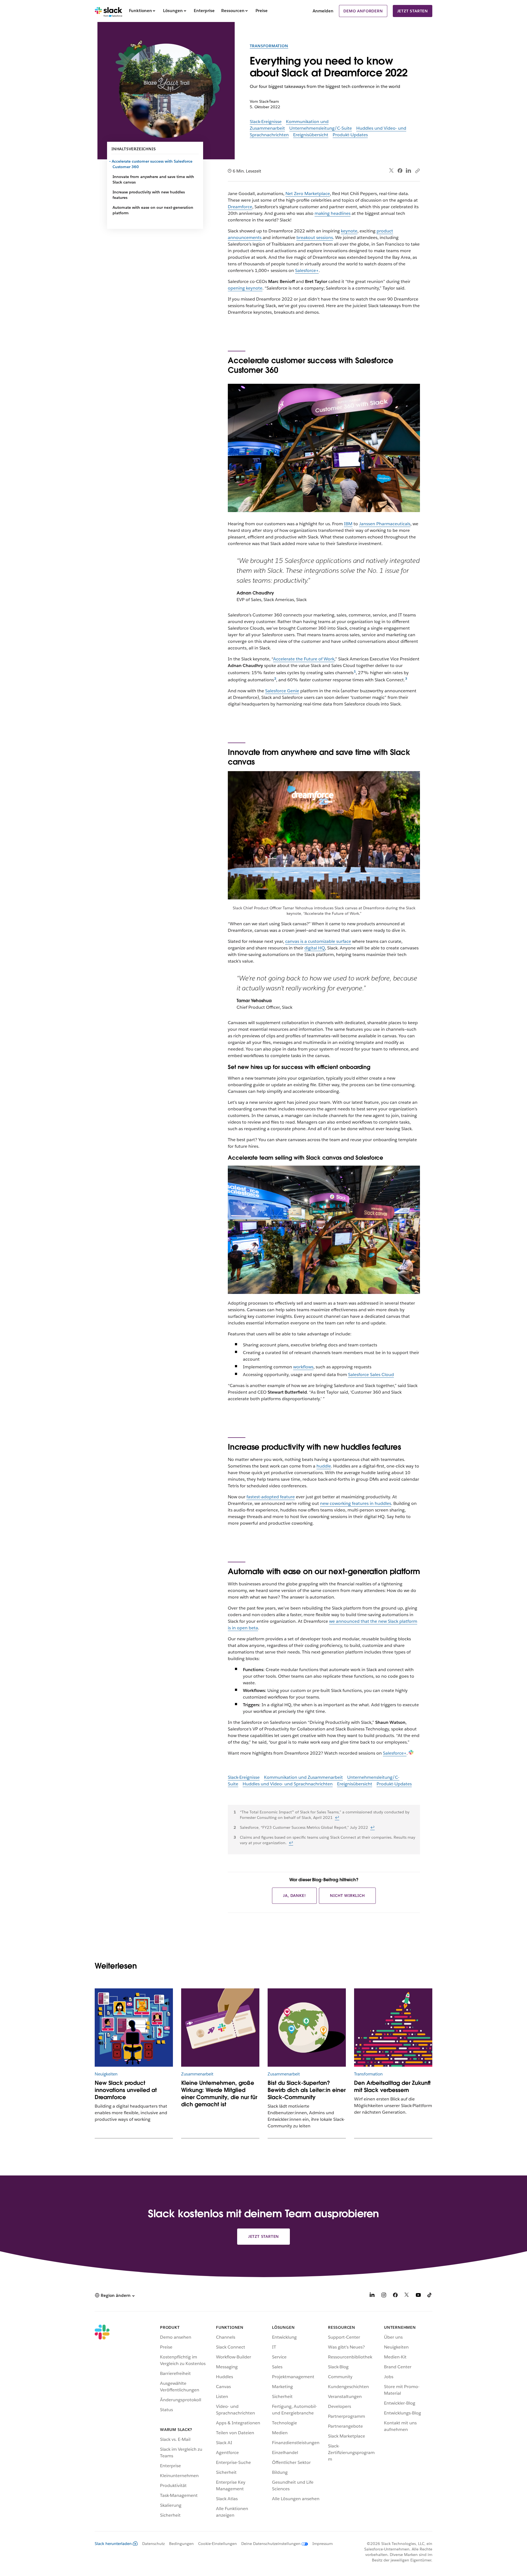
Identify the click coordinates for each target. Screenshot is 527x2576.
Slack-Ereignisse (266, 122)
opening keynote (245, 288)
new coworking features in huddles (356, 1503)
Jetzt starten (413, 11)
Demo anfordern (363, 11)
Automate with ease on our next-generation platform (153, 210)
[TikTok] (430, 2296)
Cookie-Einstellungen (218, 2544)
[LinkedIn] (409, 171)
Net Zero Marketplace (308, 194)
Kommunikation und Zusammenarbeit (303, 1777)
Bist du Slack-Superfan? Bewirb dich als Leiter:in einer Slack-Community (307, 2090)
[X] (407, 2296)
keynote (349, 231)
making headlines (333, 213)
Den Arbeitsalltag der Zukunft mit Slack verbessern (392, 2086)
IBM (348, 524)
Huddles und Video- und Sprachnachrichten (288, 1784)
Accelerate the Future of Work (304, 659)
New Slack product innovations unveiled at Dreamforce (126, 2090)
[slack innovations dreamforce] (134, 2028)
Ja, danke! (294, 1896)
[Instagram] (384, 2296)
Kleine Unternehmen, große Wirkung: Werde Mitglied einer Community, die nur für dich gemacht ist (219, 2094)
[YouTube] (418, 2296)
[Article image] (220, 2028)
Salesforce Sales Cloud (371, 1375)
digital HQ (315, 948)
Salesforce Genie (282, 691)
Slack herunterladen (113, 2544)
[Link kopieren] (417, 171)
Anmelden (323, 11)
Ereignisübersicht (311, 135)
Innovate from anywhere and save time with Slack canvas (153, 179)
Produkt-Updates (350, 135)
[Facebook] (400, 171)
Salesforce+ (307, 270)
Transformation (269, 46)
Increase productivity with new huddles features (149, 195)
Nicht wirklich (347, 1896)
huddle (324, 1466)
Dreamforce (240, 207)
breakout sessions (315, 237)
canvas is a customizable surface (318, 941)
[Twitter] (392, 171)
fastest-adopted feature (271, 1497)
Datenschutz (153, 2544)
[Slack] (109, 11)
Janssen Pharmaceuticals (385, 524)
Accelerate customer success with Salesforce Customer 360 (152, 164)
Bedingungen (181, 2544)
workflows (303, 1367)
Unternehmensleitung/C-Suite (321, 128)
